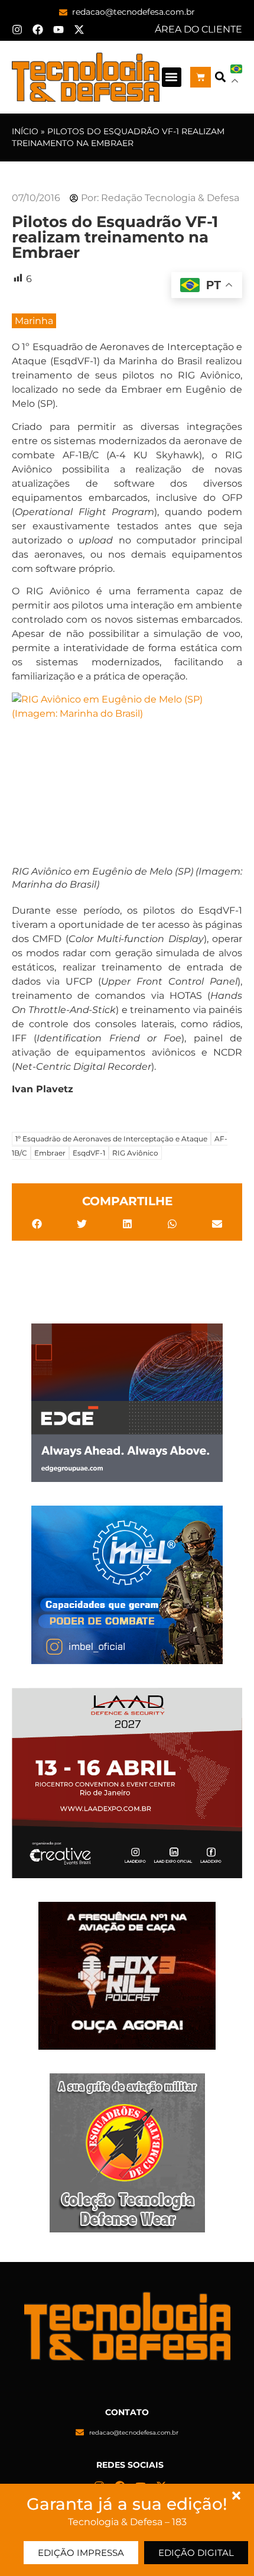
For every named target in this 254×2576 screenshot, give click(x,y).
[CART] (201, 77)
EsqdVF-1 (89, 1153)
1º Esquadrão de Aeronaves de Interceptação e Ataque (111, 1139)
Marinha (34, 321)
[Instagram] (17, 30)
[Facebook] (38, 30)
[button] (172, 77)
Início (25, 131)
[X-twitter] (79, 30)
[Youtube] (58, 30)
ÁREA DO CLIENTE (198, 29)
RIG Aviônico (135, 1153)
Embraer (50, 1153)
